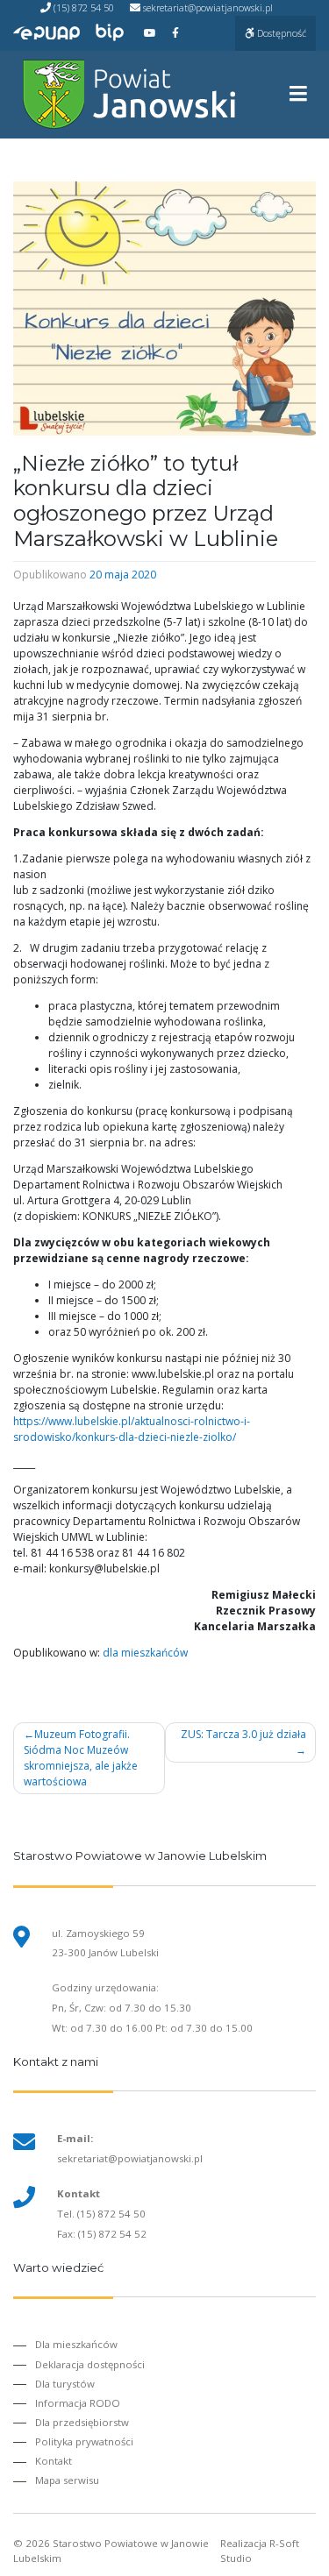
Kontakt (54, 2461)
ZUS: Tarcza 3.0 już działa (243, 1734)
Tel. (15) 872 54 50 (101, 2214)
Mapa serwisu (67, 2480)
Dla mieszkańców (76, 2344)
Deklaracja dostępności (90, 2364)
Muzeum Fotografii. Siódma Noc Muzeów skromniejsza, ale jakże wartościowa (81, 1758)
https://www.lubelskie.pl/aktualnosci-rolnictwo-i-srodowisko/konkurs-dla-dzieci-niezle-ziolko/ (132, 1429)
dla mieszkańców (145, 1653)
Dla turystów (65, 2384)
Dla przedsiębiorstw (82, 2422)
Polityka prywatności (84, 2441)
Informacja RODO (78, 2403)
